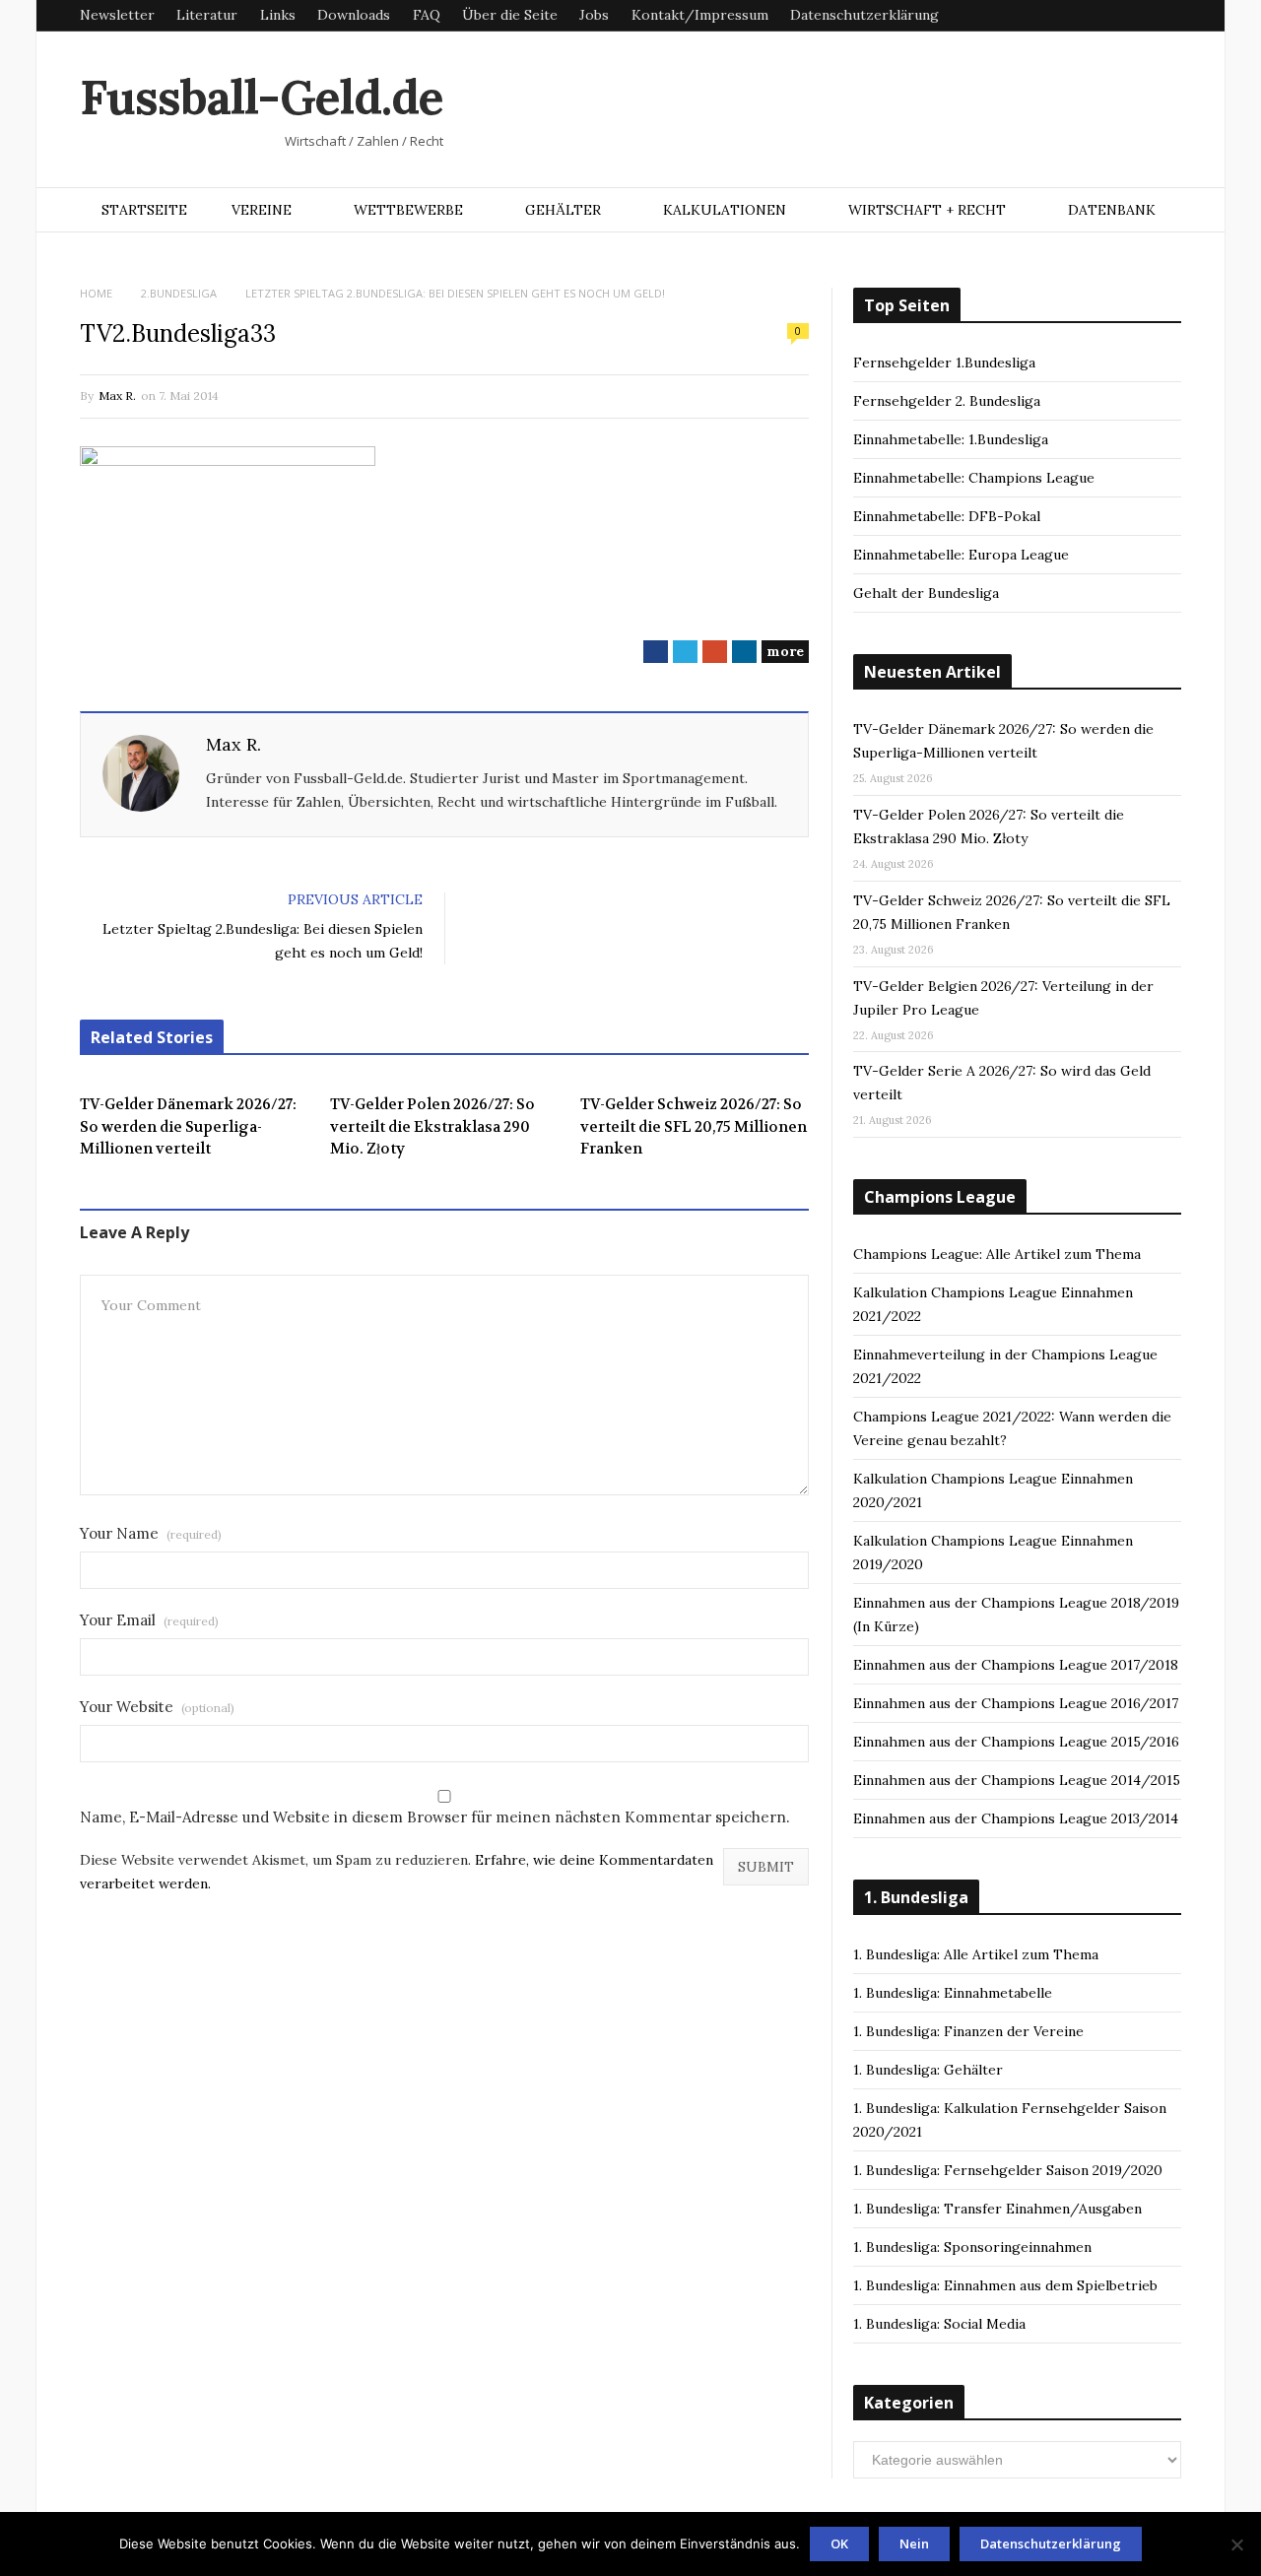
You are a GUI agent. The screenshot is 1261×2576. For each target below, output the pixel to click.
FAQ (427, 15)
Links (278, 15)
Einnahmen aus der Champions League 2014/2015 (1017, 1780)
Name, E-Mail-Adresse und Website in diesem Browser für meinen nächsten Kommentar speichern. (435, 1817)
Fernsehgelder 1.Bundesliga (944, 363)
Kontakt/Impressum (700, 15)
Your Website (157, 1707)
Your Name (151, 1533)
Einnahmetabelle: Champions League (974, 478)
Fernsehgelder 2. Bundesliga (947, 401)
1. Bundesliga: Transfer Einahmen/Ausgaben (997, 2209)
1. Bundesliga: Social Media (939, 2324)
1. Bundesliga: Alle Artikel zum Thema (976, 1954)
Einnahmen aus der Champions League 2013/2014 (1016, 1818)
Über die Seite (510, 15)
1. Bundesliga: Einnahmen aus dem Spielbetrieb (1005, 2285)
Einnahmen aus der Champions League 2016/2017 (1016, 1703)
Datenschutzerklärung (864, 15)
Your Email (149, 1620)
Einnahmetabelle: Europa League (961, 555)
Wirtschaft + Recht (927, 210)
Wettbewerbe (408, 210)
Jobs (594, 15)
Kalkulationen (725, 210)
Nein (914, 2543)
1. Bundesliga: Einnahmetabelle (953, 1993)
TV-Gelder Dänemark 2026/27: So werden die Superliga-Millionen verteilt (188, 1126)
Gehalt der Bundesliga (926, 593)
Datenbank (1112, 210)
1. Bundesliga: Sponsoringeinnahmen (972, 2247)
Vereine (262, 210)
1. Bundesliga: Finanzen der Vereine (968, 2031)
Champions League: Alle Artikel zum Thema (997, 1254)
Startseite (144, 210)
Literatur (207, 15)
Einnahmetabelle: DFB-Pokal (947, 516)
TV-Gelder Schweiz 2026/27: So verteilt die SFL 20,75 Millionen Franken (694, 1126)
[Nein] (1236, 2544)
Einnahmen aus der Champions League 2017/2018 (1016, 1665)
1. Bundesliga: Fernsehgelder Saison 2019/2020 (1008, 2170)
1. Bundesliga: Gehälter (928, 2070)
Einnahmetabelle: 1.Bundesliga (951, 439)
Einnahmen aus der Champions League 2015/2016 (1016, 1742)
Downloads (354, 15)
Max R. (117, 396)
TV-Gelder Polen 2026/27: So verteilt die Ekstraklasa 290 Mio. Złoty (432, 1126)
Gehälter (563, 210)
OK (839, 2543)
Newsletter (117, 15)
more (785, 651)
